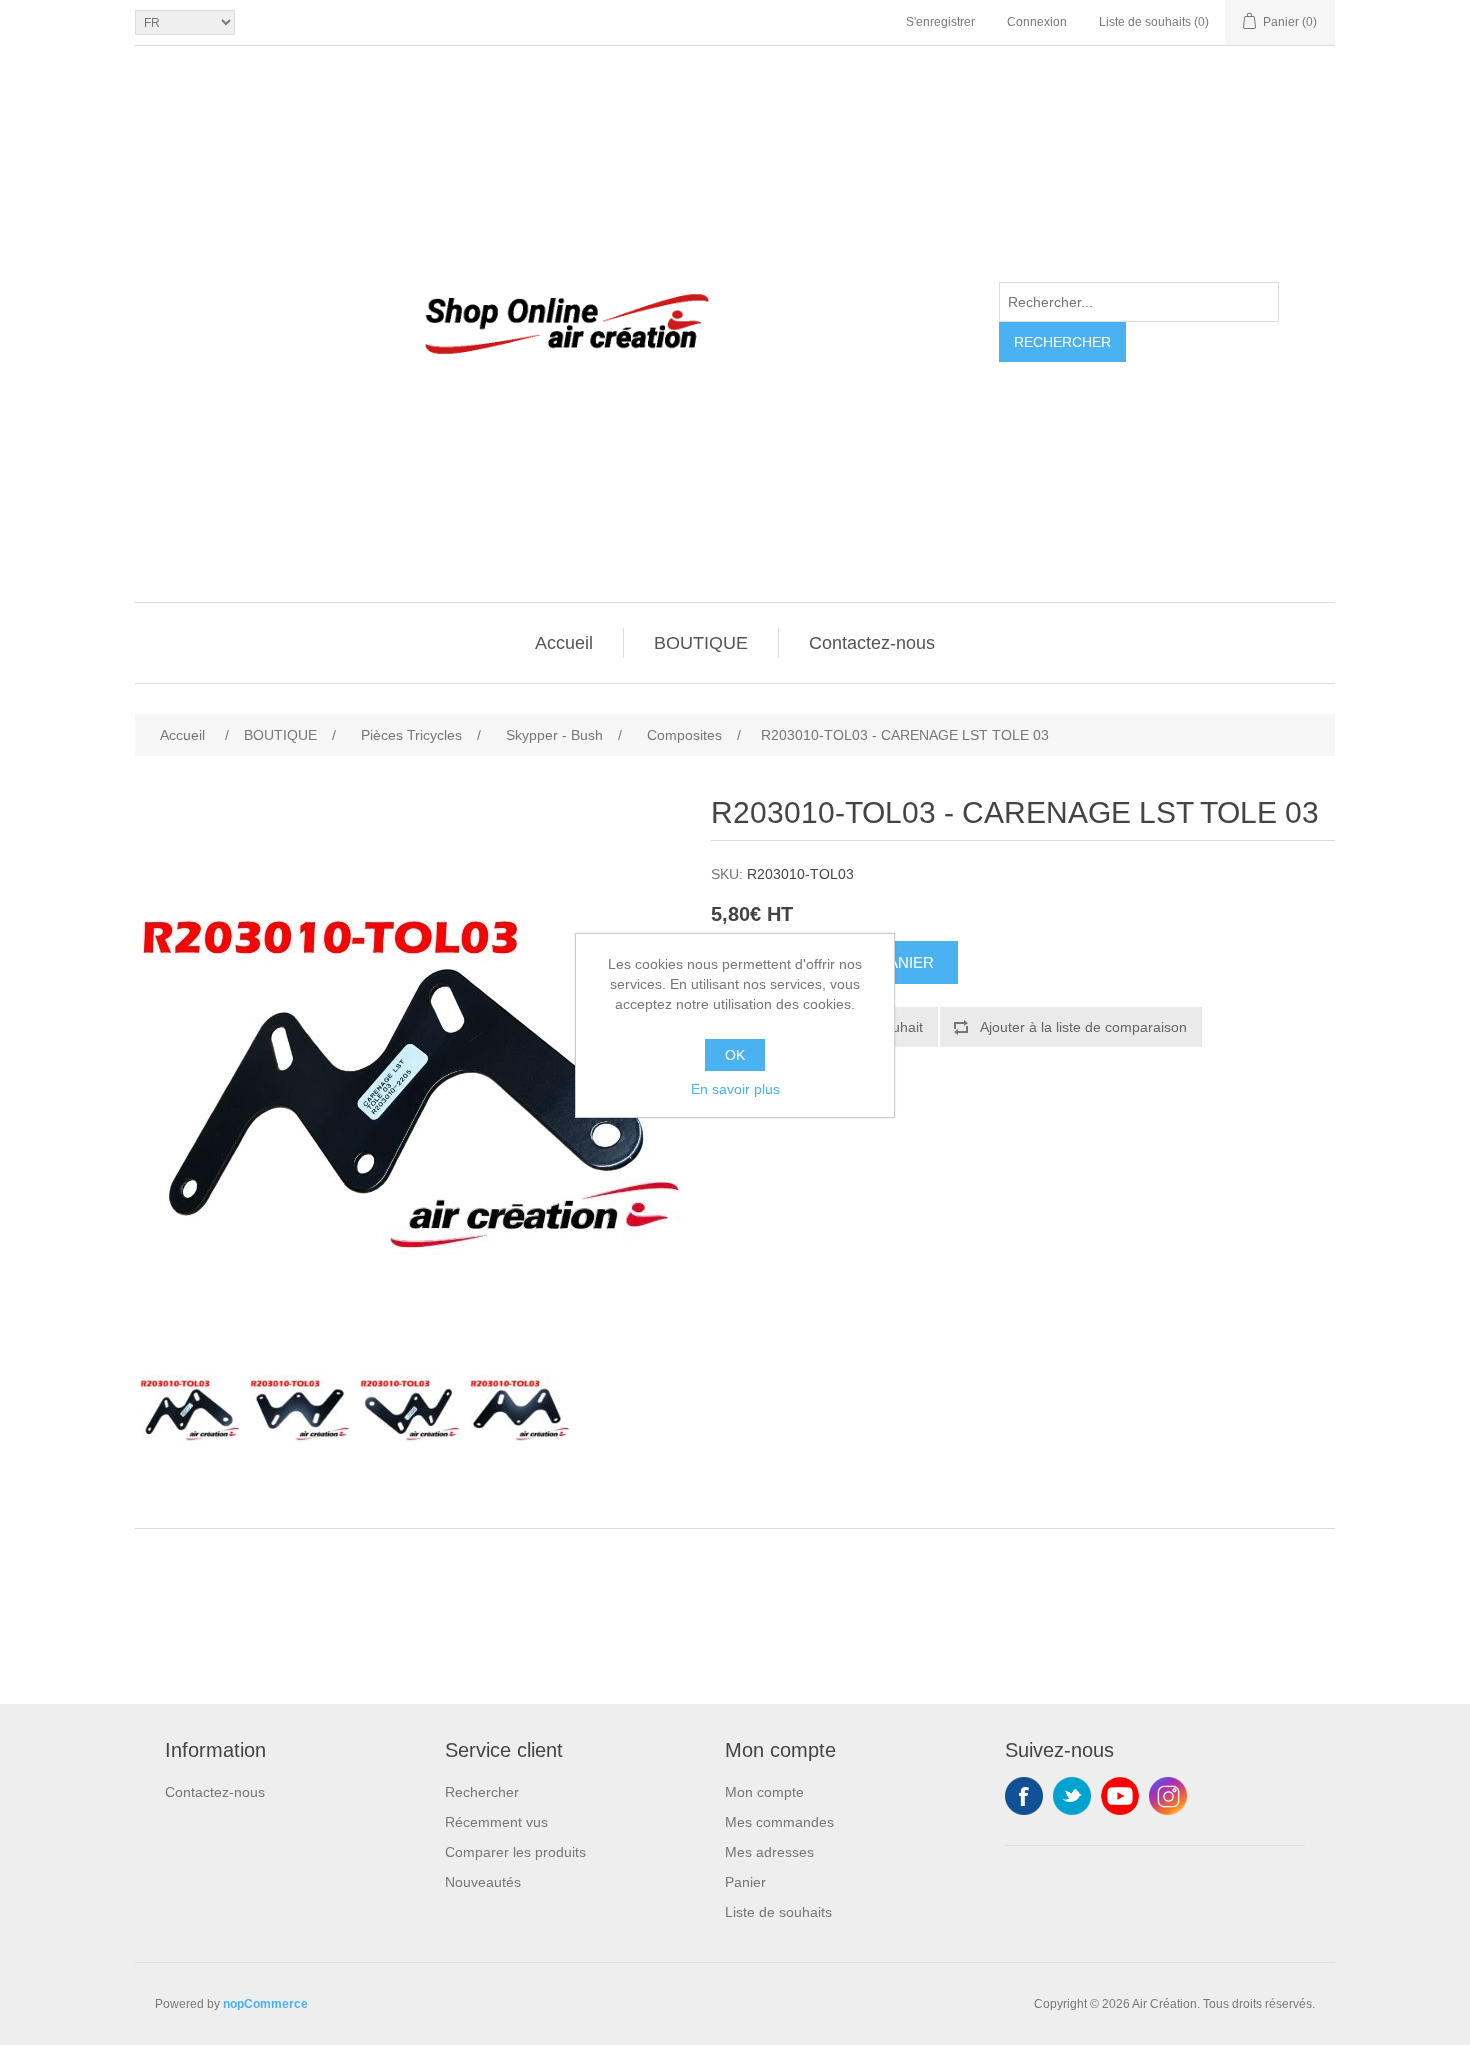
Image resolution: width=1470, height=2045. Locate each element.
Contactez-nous (872, 643)
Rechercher (1062, 342)
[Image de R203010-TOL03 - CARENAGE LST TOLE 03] (190, 1408)
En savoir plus (735, 1089)
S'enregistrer (940, 22)
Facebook (1024, 1796)
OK (735, 1055)
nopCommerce (265, 2004)
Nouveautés (483, 1882)
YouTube (1120, 1796)
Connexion (1037, 22)
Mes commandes (779, 1822)
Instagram (1168, 1796)
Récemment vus (496, 1822)
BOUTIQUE (701, 643)
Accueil (564, 643)
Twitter (1072, 1796)
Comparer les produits (515, 1852)
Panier (745, 1882)
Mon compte (764, 1792)
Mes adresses (769, 1852)
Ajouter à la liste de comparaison (1083, 1027)
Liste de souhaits (778, 1912)
